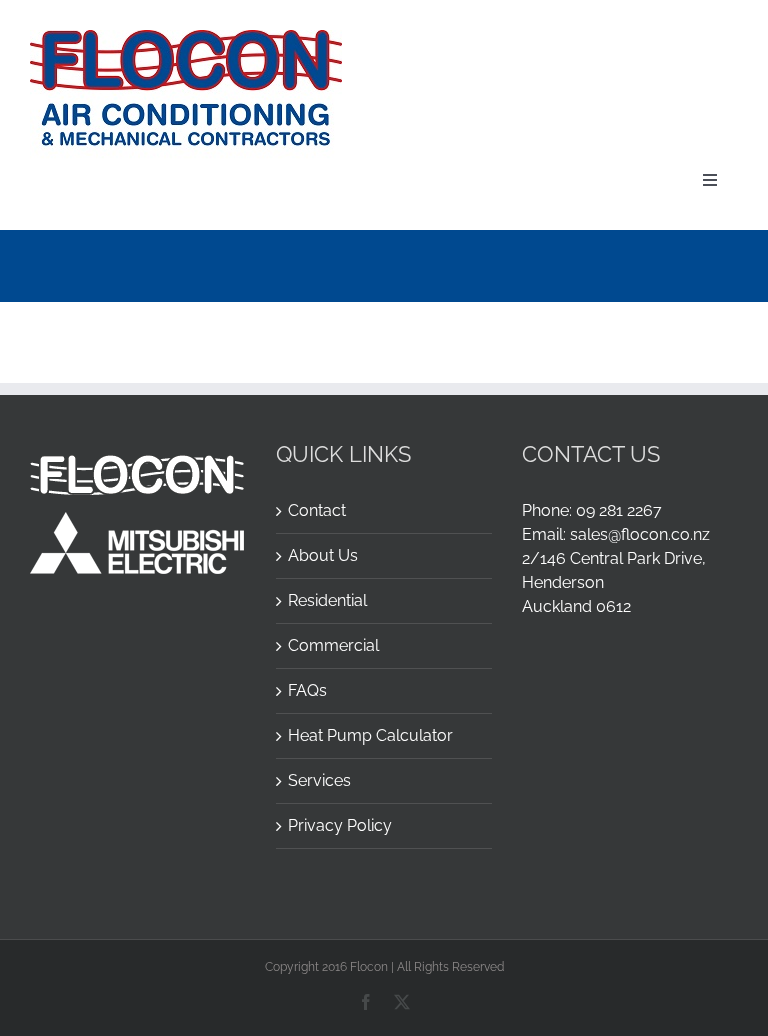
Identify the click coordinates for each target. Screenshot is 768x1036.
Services (319, 780)
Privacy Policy (340, 825)
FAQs (307, 690)
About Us (323, 555)
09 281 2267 (619, 510)
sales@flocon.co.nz (640, 534)
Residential (327, 600)
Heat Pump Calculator (370, 735)
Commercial (333, 645)
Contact (317, 510)
